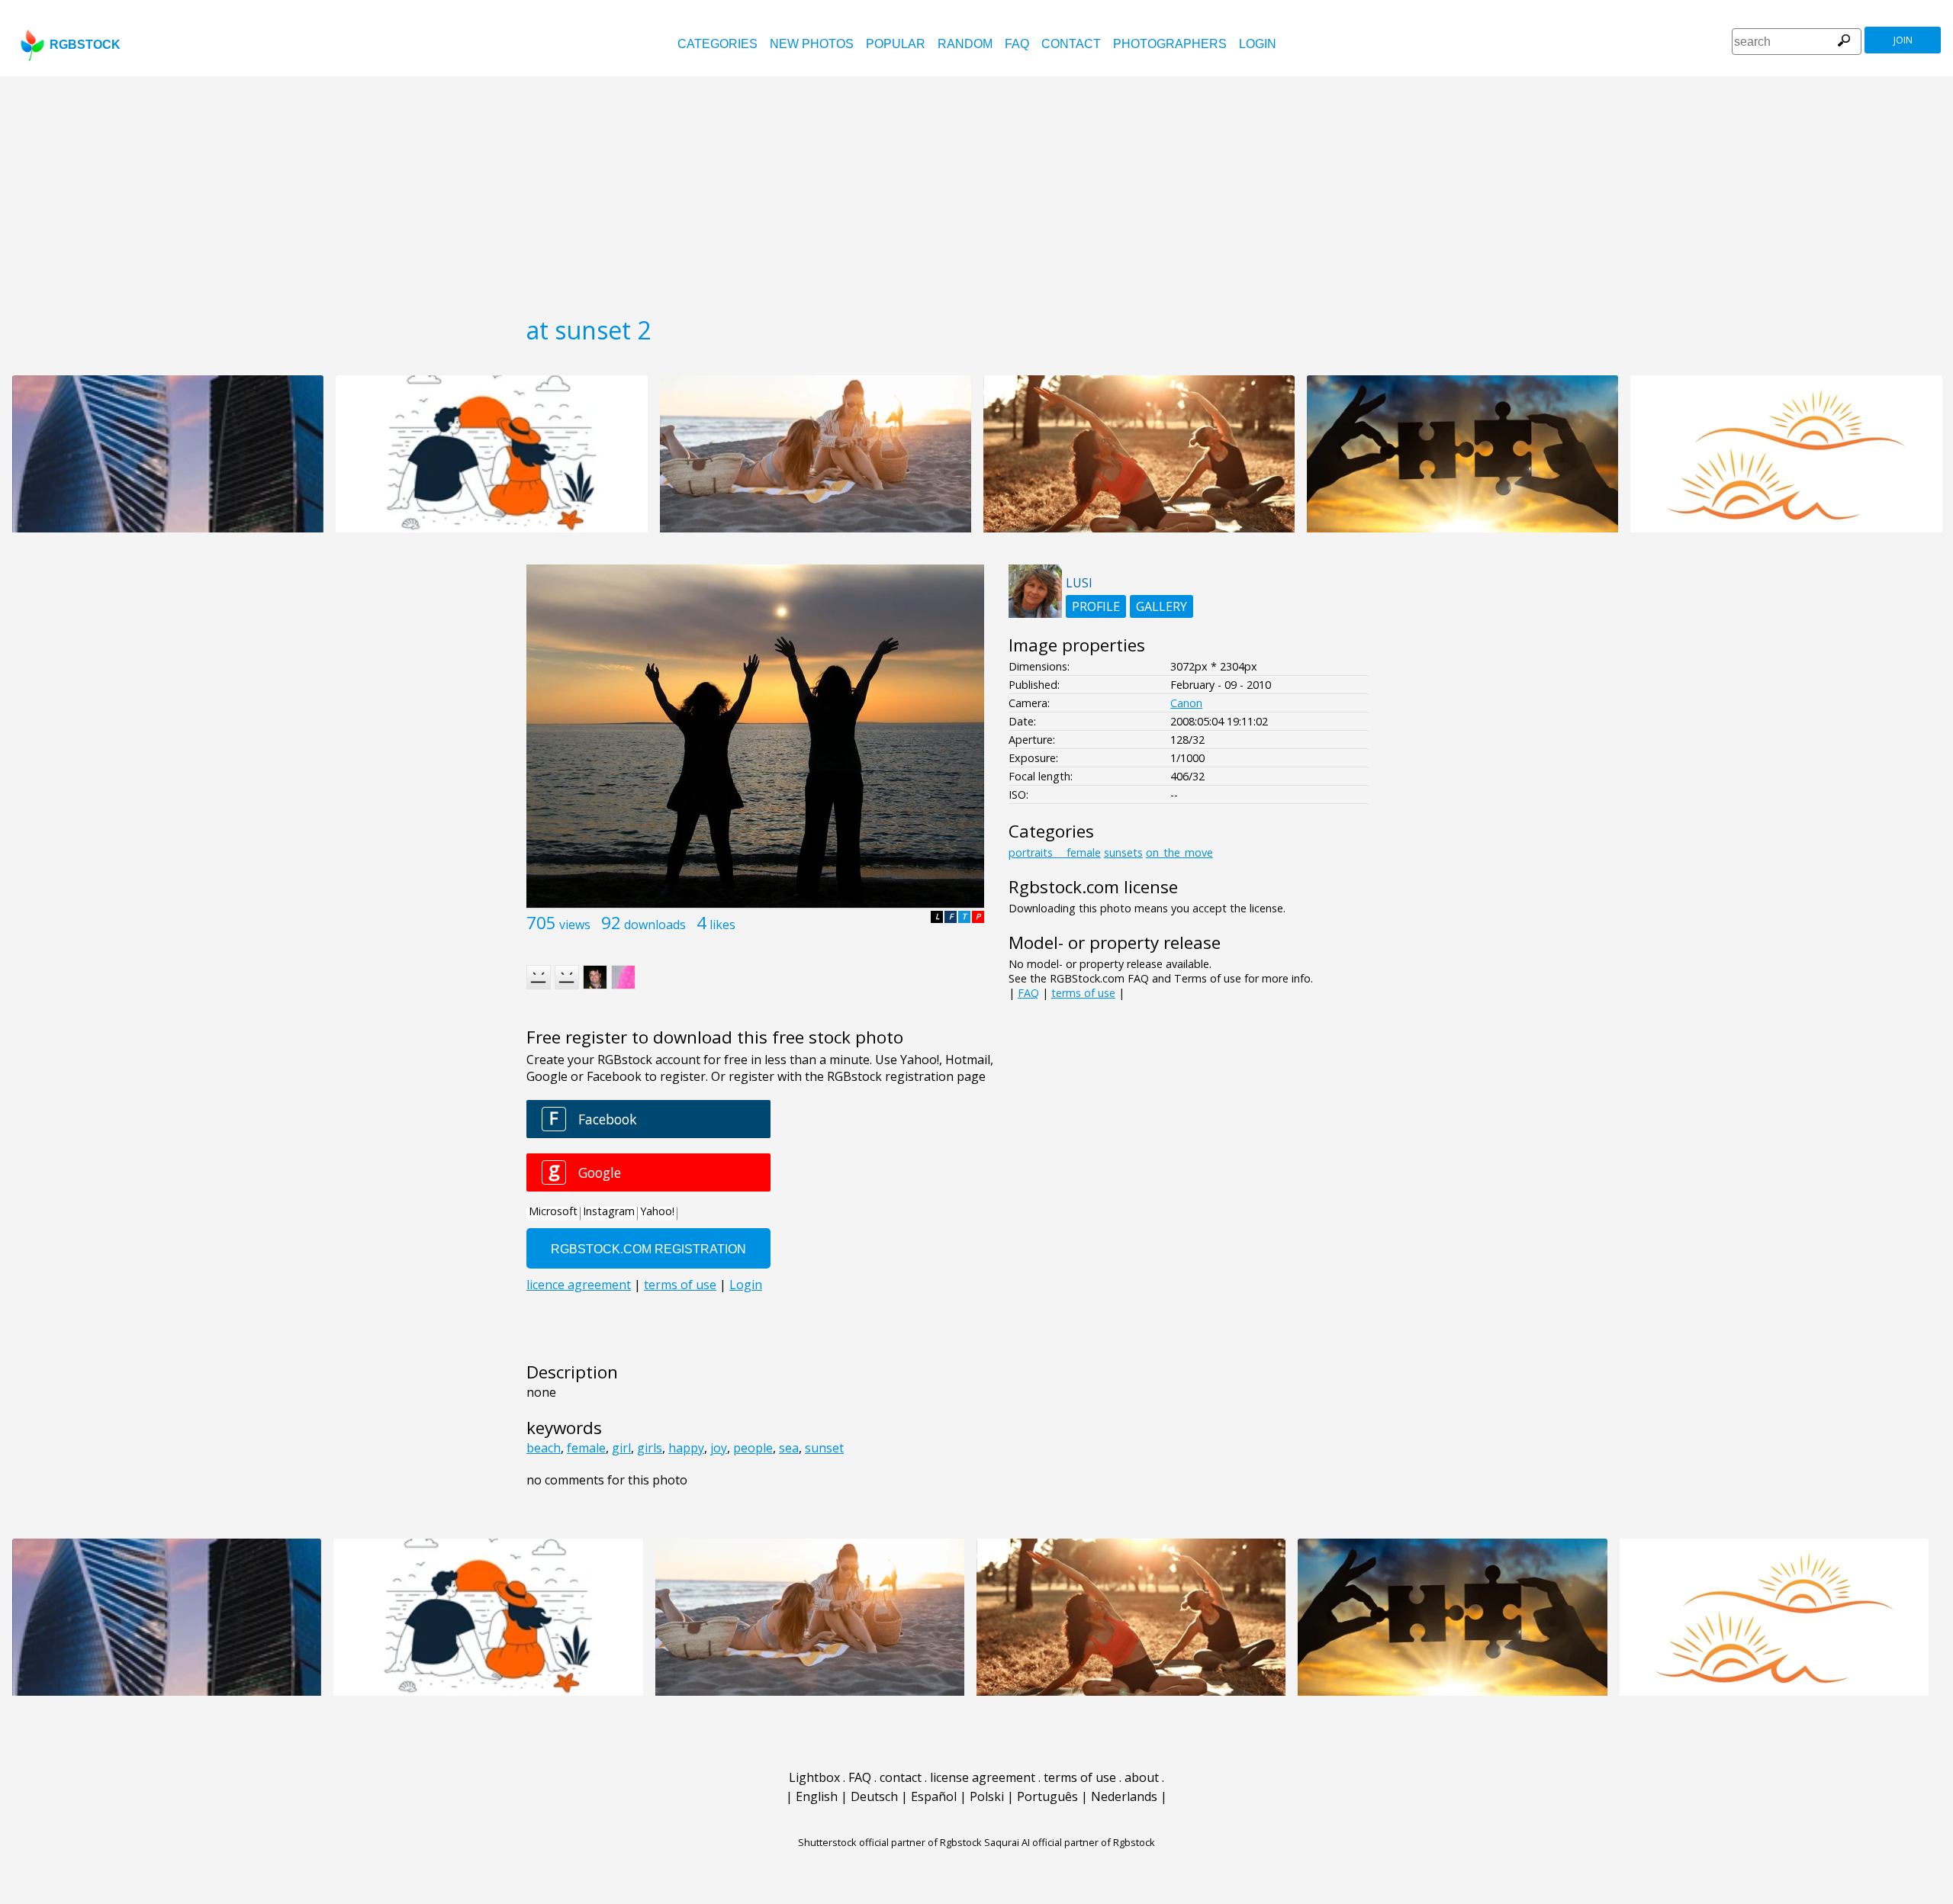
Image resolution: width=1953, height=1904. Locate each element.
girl (621, 1448)
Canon (1186, 703)
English (817, 1796)
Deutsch (874, 1796)
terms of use (1083, 993)
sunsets (1123, 852)
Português (1047, 1796)
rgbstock (85, 45)
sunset (824, 1448)
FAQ (1017, 44)
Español (934, 1796)
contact (1071, 44)
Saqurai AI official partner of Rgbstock (1070, 1842)
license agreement (983, 1777)
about (1142, 1777)
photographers (1170, 44)
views (575, 925)
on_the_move (1179, 852)
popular (896, 44)
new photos (812, 44)
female (586, 1448)
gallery (1162, 606)
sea (789, 1448)
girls (650, 1448)
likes (722, 925)
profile (1096, 606)
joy (719, 1448)
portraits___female (1055, 852)
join (1903, 40)
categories (717, 44)
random (965, 44)
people (753, 1448)
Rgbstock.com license (1093, 887)
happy (686, 1448)
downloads (655, 925)
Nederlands (1124, 1796)
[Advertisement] (976, 191)
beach (544, 1448)
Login (1258, 44)
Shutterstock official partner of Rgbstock (890, 1842)
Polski (987, 1796)
